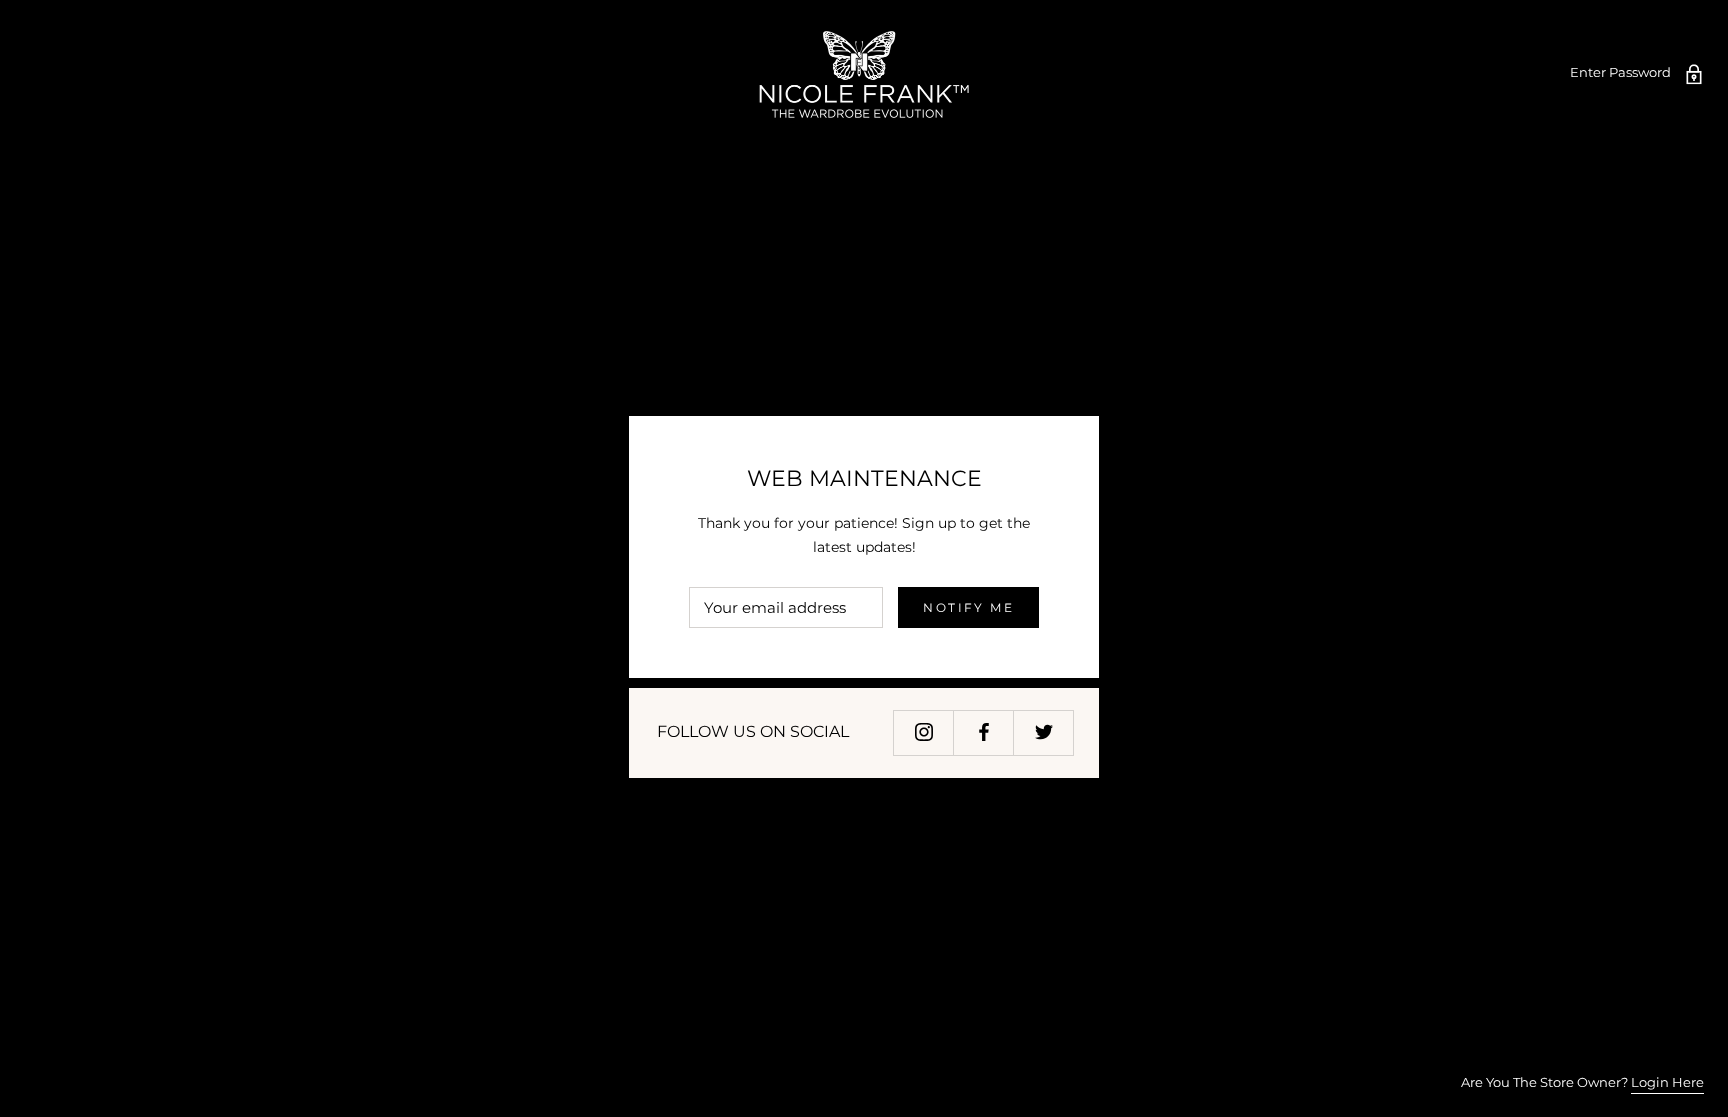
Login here (1667, 1082)
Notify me (968, 607)
